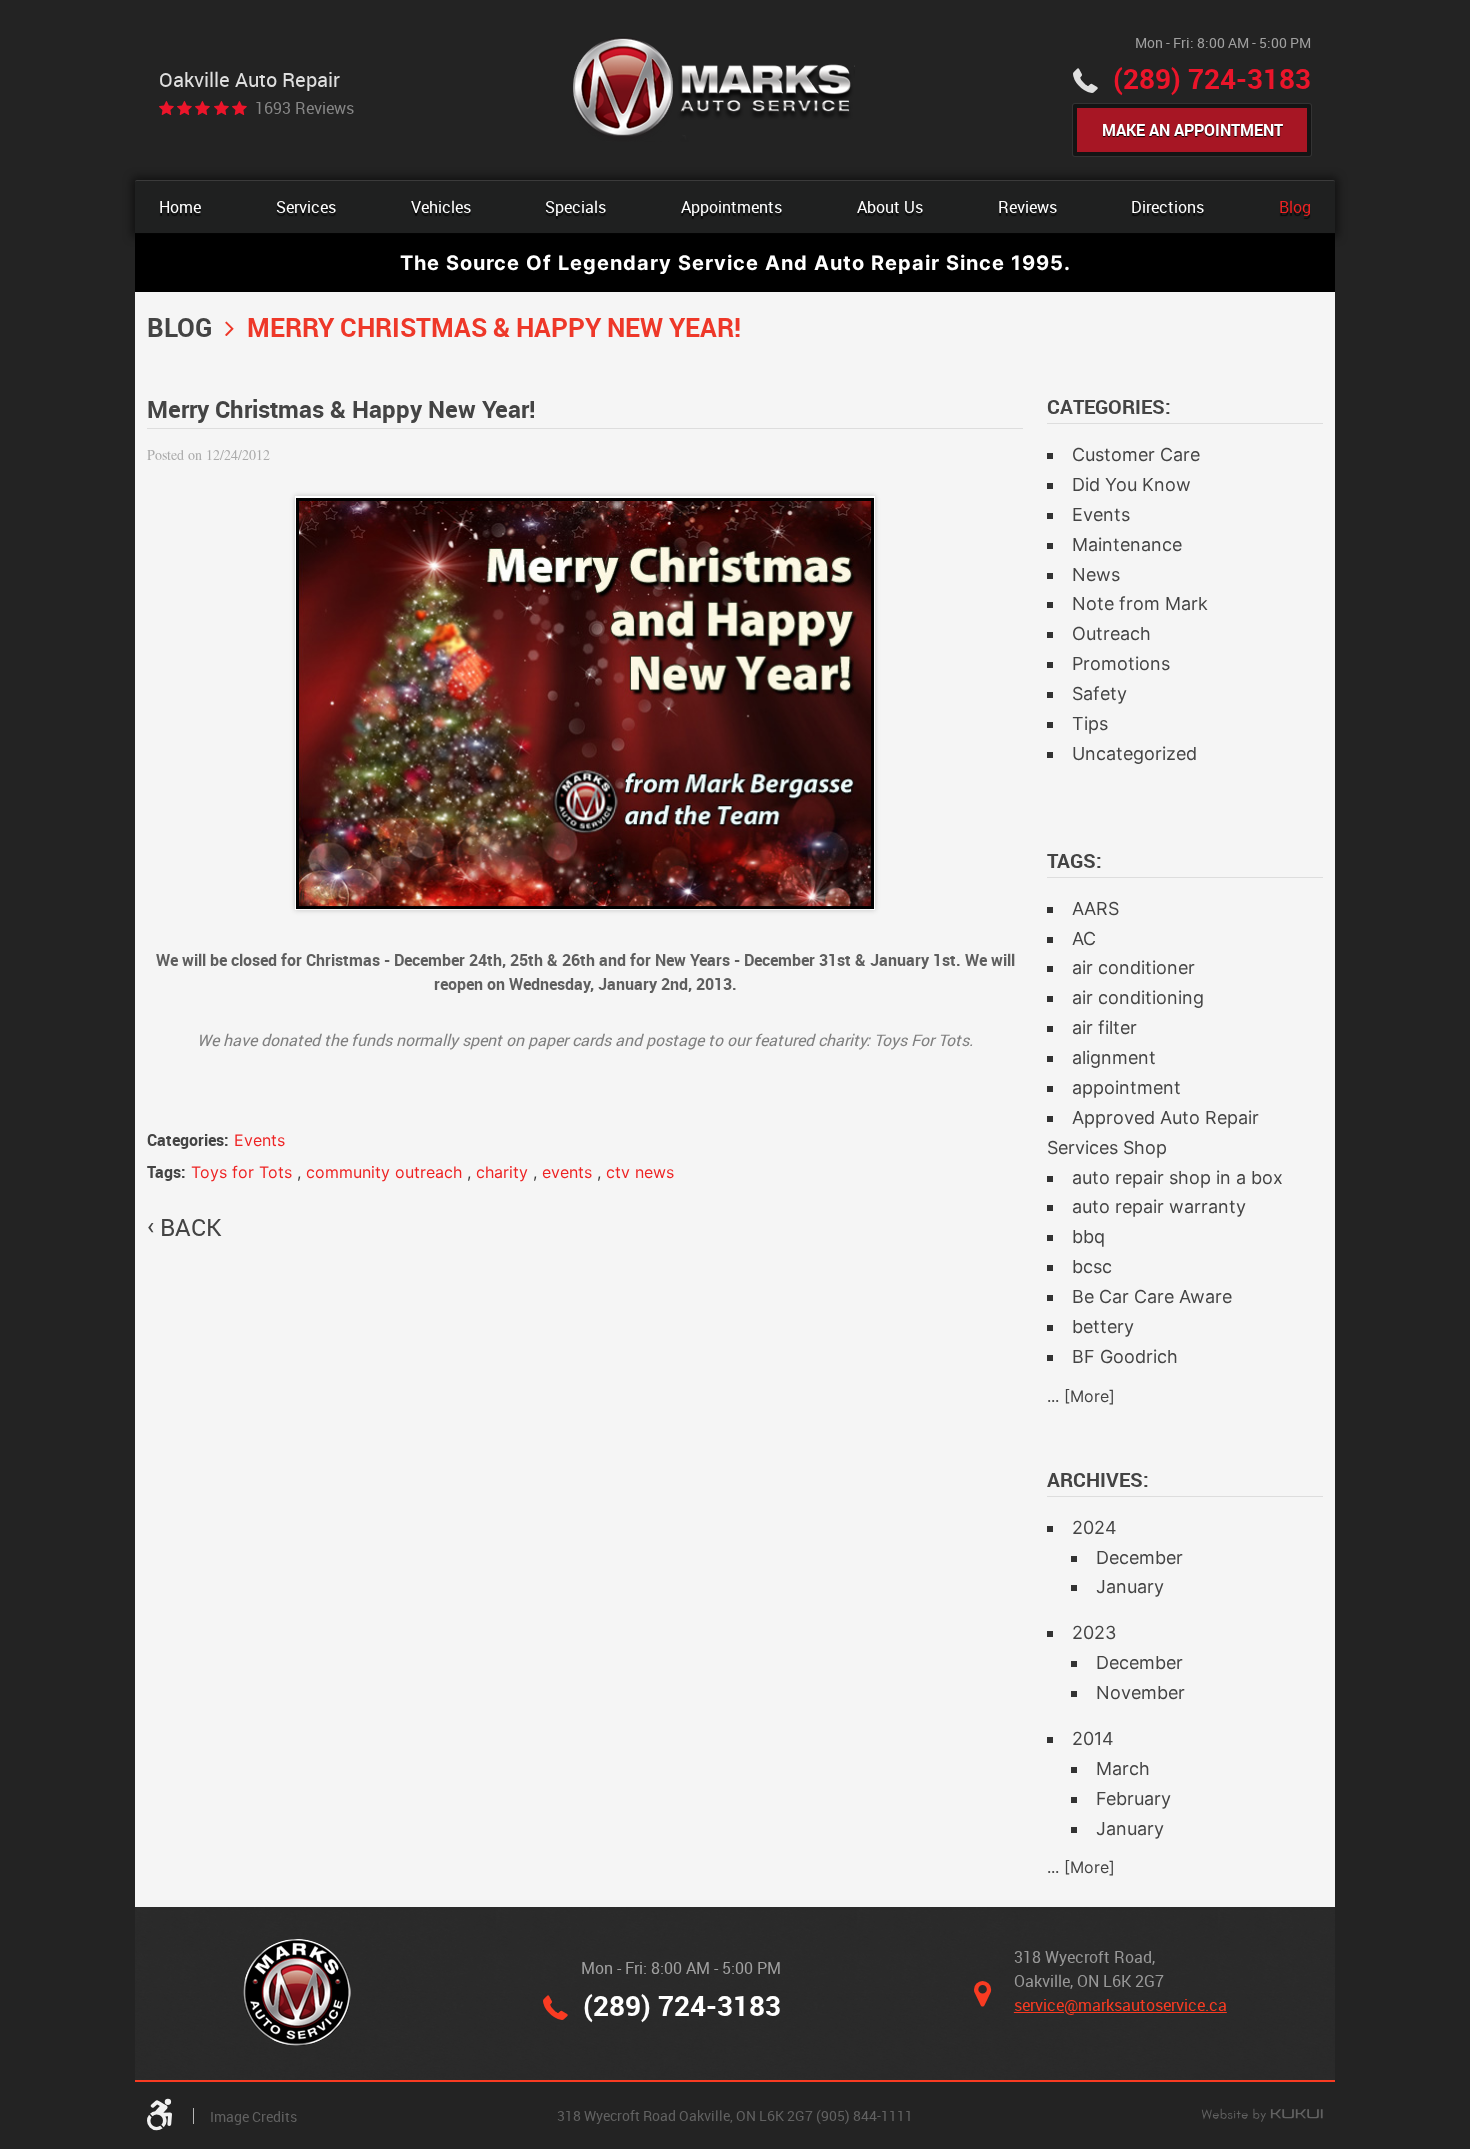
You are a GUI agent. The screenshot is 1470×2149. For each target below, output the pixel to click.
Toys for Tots (241, 1172)
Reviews (1027, 207)
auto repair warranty (1159, 1206)
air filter (1104, 1027)
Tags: (1074, 860)
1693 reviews (304, 108)
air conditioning (1138, 997)
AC (1084, 938)
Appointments (731, 207)
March (1123, 1768)
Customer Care (1136, 454)
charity (502, 1172)
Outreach (1111, 633)
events (567, 1172)
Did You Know (1131, 484)
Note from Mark (1140, 603)
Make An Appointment (1192, 130)
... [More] (1081, 1396)
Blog (1295, 207)
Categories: (1109, 406)
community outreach (384, 1172)
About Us (890, 207)
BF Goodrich (1125, 1356)
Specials (575, 207)
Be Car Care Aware (1152, 1296)
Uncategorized (1134, 753)
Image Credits (253, 2116)
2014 (1093, 1738)
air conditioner (1133, 967)
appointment (1126, 1087)
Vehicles (441, 207)
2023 (1094, 1632)
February (1133, 1798)
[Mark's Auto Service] (713, 89)
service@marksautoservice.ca (1120, 2005)
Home (180, 207)
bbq (1088, 1236)
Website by (1262, 2116)
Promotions (1121, 663)
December (1139, 1557)
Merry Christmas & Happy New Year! (494, 327)
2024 (1094, 1527)
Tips (1090, 723)
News (1096, 574)
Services (306, 207)
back (190, 1227)
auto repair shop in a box (1177, 1177)
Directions (1167, 207)
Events (259, 1140)
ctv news (640, 1172)
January (1130, 1586)
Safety (1099, 693)
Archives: (1098, 1479)
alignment (1114, 1057)
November (1140, 1692)
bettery (1103, 1326)
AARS (1095, 908)
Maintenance (1127, 544)
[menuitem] (180, 207)
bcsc (1092, 1266)
